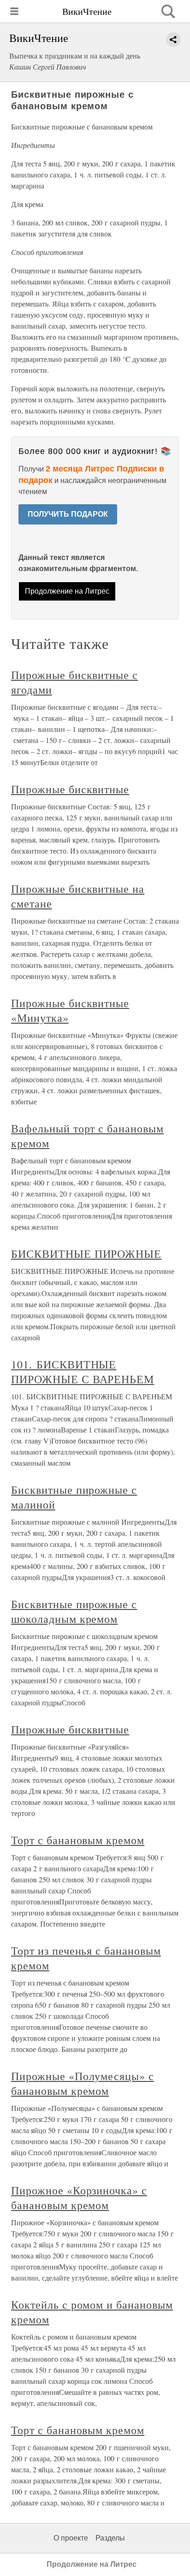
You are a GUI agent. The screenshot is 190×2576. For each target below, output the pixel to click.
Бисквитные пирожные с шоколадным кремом (74, 1611)
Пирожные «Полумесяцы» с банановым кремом (83, 2083)
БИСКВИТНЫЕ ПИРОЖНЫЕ (86, 1254)
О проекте (71, 2538)
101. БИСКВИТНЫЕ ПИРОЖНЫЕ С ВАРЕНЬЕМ (83, 1372)
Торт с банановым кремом (78, 1840)
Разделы (110, 2538)
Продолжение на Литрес (67, 591)
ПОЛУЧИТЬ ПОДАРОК (68, 514)
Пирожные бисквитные (70, 789)
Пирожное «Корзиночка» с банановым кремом (79, 2198)
